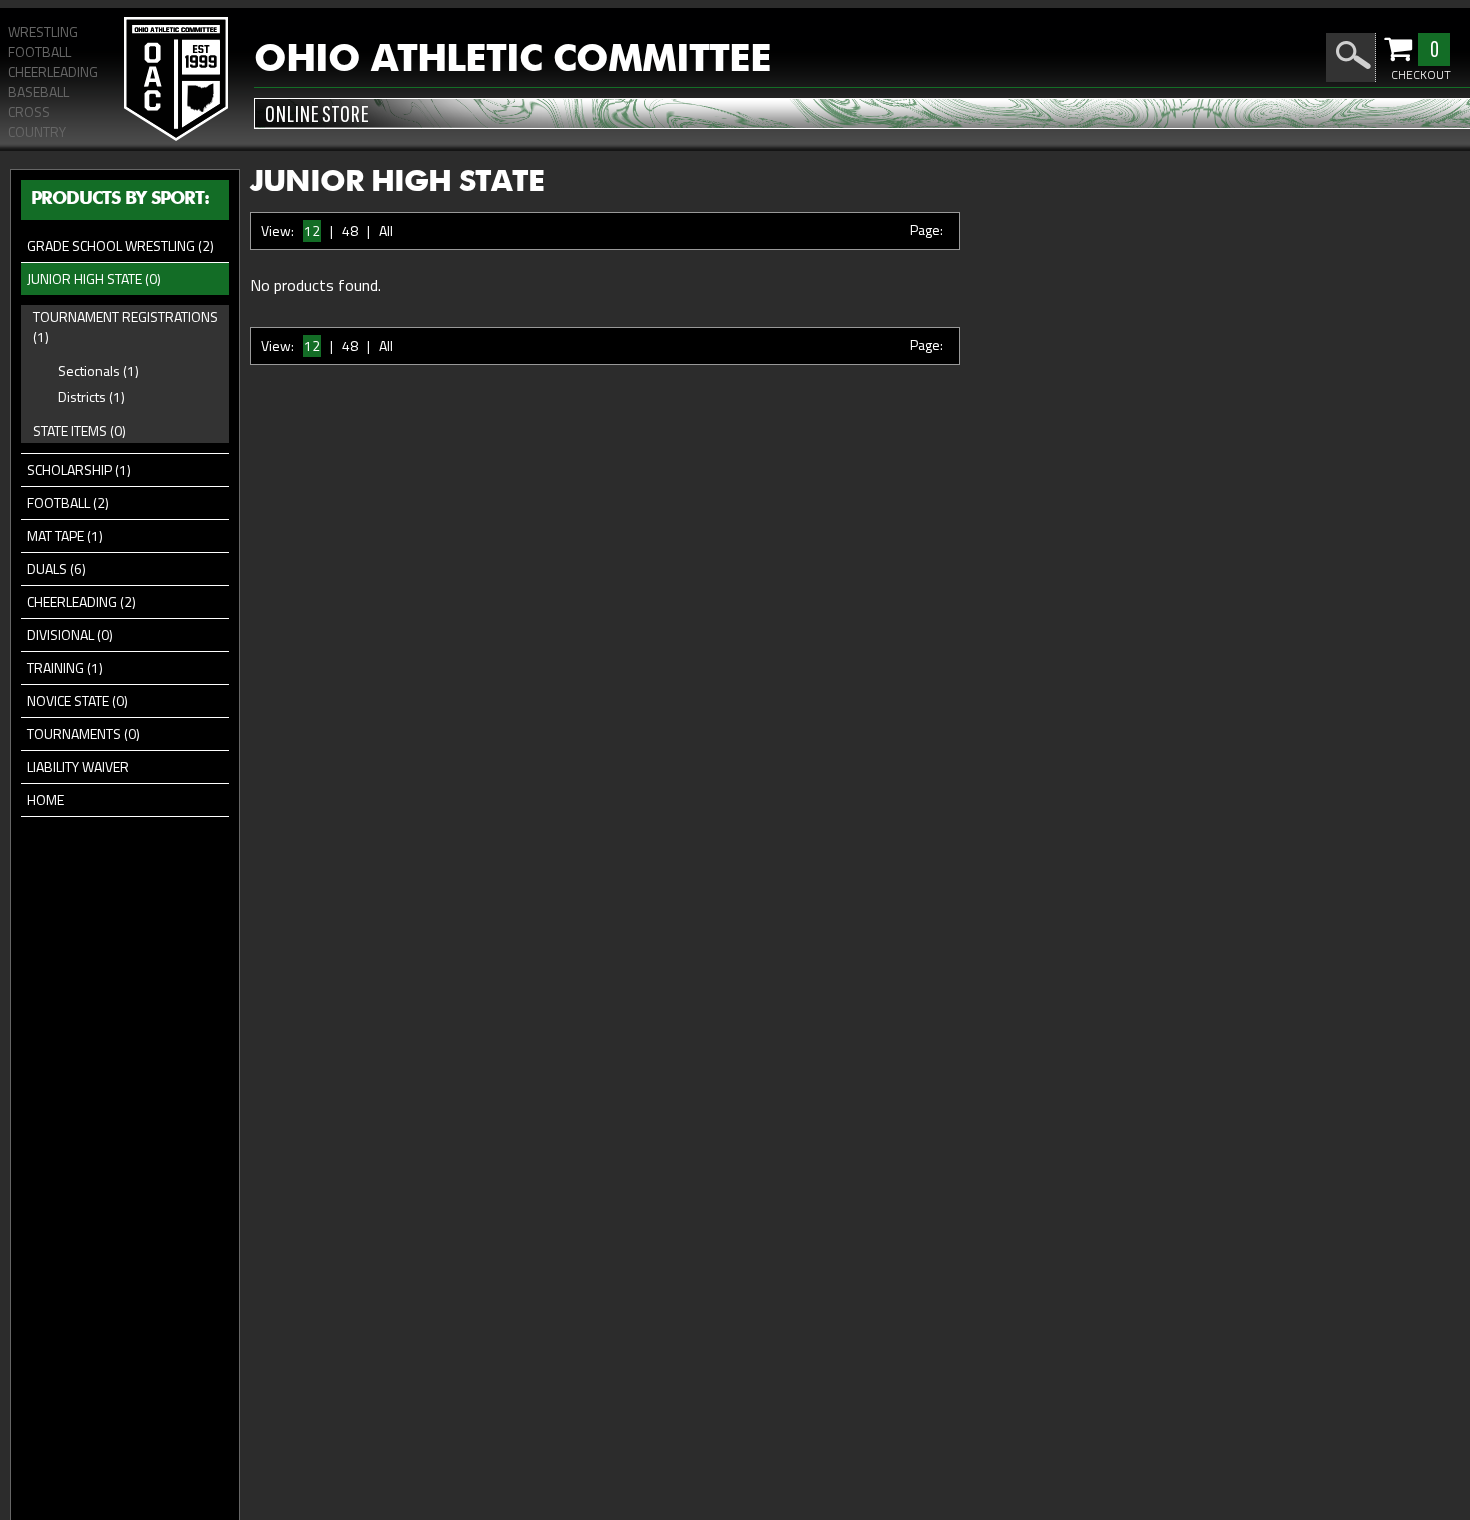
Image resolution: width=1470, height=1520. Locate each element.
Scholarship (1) (79, 469)
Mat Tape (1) (65, 535)
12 (312, 230)
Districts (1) (91, 396)
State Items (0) (79, 430)
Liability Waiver (78, 766)
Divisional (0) (70, 634)
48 (350, 231)
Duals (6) (56, 568)
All (386, 231)
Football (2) (68, 502)
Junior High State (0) (94, 278)
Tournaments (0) (83, 733)
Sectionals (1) (98, 370)
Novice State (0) (77, 700)
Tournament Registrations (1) (125, 326)
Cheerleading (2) (81, 601)
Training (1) (65, 667)
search (1353, 55)
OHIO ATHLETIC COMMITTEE (512, 60)
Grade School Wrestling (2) (120, 245)
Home (45, 799)
